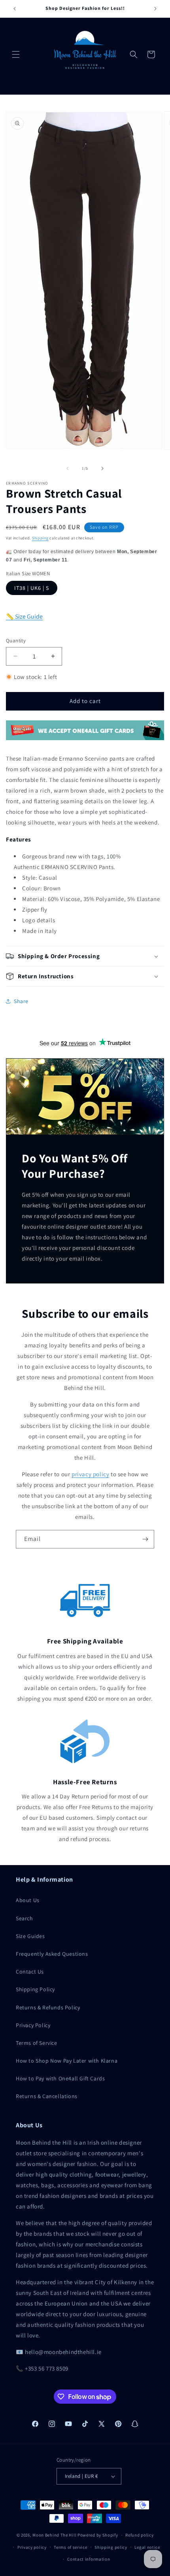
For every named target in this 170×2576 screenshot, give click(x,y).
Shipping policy (111, 2547)
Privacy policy (32, 2547)
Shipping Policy (35, 1989)
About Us (28, 1900)
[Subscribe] (145, 1539)
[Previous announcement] (15, 9)
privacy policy (90, 1474)
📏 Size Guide (24, 616)
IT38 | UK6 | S (32, 588)
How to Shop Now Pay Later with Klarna (67, 2061)
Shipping (40, 538)
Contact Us (30, 1972)
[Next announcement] (155, 9)
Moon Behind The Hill (54, 2535)
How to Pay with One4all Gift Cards (60, 2078)
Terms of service (70, 2547)
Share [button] (21, 1001)
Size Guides (30, 1936)
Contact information (89, 2559)
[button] (16, 54)
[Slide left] (68, 468)
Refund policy (139, 2535)
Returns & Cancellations (47, 2096)
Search (25, 1918)
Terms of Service (37, 2043)
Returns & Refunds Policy (48, 2007)
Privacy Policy (33, 2025)
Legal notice (147, 2547)
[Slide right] (102, 468)
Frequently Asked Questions (52, 1954)
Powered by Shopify (98, 2535)
